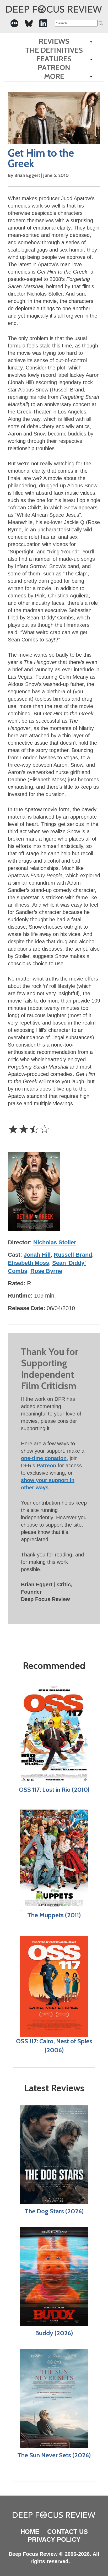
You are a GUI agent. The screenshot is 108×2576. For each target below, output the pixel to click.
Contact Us (67, 2532)
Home (30, 2532)
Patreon (54, 67)
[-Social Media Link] (14, 23)
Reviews (54, 41)
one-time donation (44, 1458)
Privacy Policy (54, 2539)
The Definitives (54, 50)
